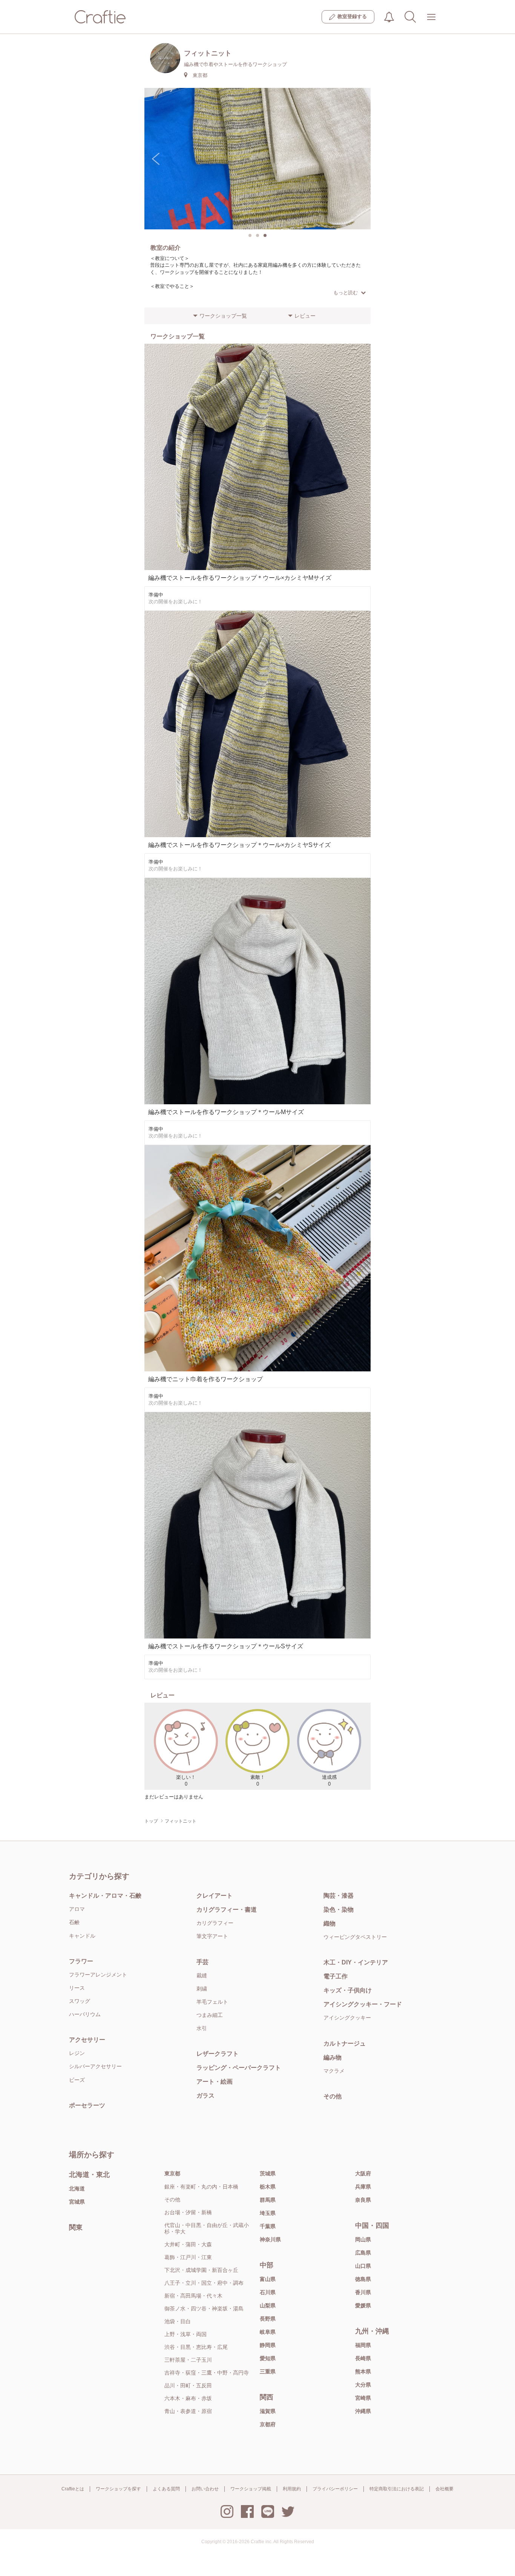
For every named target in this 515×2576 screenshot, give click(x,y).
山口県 (363, 2266)
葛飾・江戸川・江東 (188, 2257)
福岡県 (363, 2345)
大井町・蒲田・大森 (188, 2244)
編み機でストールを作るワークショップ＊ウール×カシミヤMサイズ (240, 578)
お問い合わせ (205, 2489)
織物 (330, 1924)
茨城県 (268, 2173)
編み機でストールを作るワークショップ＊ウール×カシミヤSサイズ (239, 845)
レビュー (305, 316)
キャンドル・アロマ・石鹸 (105, 1896)
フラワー (81, 1961)
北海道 (77, 2189)
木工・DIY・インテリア (356, 1962)
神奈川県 (270, 2239)
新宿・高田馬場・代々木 (193, 2296)
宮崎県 (363, 2398)
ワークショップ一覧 (223, 316)
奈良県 (363, 2200)
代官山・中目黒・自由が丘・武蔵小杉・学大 (207, 2228)
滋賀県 (268, 2411)
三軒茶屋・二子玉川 (188, 2360)
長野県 (268, 2319)
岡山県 (363, 2239)
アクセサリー (87, 2040)
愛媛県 (363, 2305)
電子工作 (336, 1976)
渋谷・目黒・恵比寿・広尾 (196, 2347)
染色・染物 (339, 1910)
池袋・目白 (178, 2321)
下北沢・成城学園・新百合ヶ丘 (201, 2270)
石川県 (268, 2292)
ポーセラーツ (87, 2105)
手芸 (202, 1962)
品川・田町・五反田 (188, 2385)
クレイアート (215, 1896)
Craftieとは (73, 2489)
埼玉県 (268, 2213)
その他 (333, 2096)
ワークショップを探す (118, 2489)
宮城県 (77, 2202)
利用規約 (292, 2489)
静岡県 (268, 2345)
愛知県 (268, 2358)
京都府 (268, 2424)
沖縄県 (363, 2411)
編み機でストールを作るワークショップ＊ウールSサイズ (226, 1646)
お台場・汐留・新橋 (188, 2212)
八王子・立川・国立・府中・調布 (204, 2283)
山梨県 (268, 2305)
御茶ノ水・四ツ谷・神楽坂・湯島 (204, 2309)
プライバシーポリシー (335, 2489)
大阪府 (363, 2173)
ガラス (205, 2096)
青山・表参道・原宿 (188, 2411)
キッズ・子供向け (348, 1990)
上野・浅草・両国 (185, 2334)
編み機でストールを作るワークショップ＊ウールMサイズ (226, 1112)
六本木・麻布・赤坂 (188, 2398)
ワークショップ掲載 (251, 2489)
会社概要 (444, 2489)
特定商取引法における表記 (397, 2489)
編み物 (333, 2057)
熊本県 (363, 2372)
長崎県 (363, 2358)
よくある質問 (166, 2489)
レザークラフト (218, 2054)
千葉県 (268, 2226)
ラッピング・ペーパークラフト (239, 2068)
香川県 (363, 2292)
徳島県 (363, 2279)
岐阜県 (268, 2332)
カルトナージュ (345, 2043)
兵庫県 (363, 2187)
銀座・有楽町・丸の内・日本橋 (201, 2187)
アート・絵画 (215, 2082)
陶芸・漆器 (339, 1896)
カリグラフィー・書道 (227, 1910)
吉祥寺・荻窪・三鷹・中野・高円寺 (207, 2373)
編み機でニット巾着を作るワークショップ (205, 1379)
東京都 (172, 2173)
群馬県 (268, 2200)
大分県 (363, 2385)
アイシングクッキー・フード (363, 2004)
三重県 (268, 2372)
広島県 (363, 2253)
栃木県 (268, 2187)
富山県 (268, 2279)
